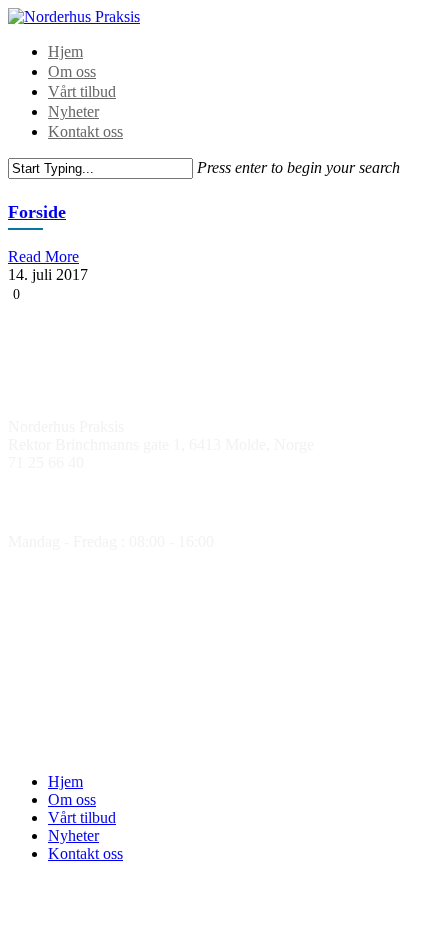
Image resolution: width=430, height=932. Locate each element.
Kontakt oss (85, 131)
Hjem (65, 51)
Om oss (72, 71)
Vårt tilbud (82, 91)
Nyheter (73, 111)
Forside (37, 212)
